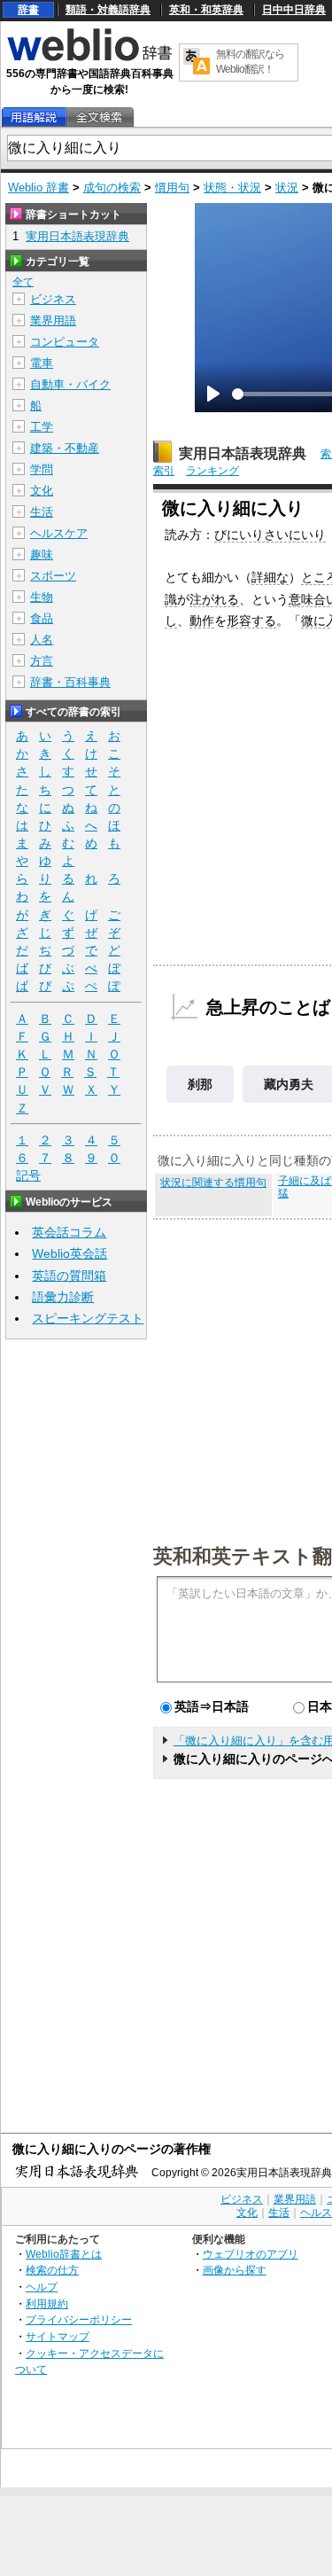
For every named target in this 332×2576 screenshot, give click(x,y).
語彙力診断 (63, 1297)
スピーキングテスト (88, 1318)
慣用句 (172, 187)
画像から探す (235, 2270)
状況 (287, 187)
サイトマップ (58, 2336)
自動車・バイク (70, 384)
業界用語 (53, 320)
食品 (42, 618)
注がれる (214, 599)
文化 (42, 491)
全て (23, 282)
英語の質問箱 (69, 1276)
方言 (42, 661)
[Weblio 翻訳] (197, 62)
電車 (42, 363)
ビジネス (53, 299)
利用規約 (47, 2303)
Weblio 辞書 (39, 187)
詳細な (270, 577)
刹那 (200, 1084)
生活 (42, 512)
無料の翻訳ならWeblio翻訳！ (250, 62)
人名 (42, 640)
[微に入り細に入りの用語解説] (34, 117)
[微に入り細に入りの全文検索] (99, 117)
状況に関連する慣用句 (213, 1183)
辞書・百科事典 (70, 682)
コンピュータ (65, 342)
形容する (251, 621)
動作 (202, 621)
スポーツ (53, 576)
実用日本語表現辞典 (243, 453)
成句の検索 (112, 187)
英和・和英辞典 (206, 10)
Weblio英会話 (69, 1253)
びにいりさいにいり (270, 535)
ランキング (212, 471)
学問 (42, 469)
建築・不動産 (65, 448)
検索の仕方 (52, 2270)
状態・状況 (232, 187)
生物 (42, 597)
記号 (28, 1175)
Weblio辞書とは (64, 2254)
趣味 (42, 554)
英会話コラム (69, 1232)
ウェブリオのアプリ (251, 2254)
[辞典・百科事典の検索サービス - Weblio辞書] (89, 59)
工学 (42, 427)
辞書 (28, 10)
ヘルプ (42, 2287)
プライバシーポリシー (79, 2319)
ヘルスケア (59, 533)
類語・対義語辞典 (108, 10)
